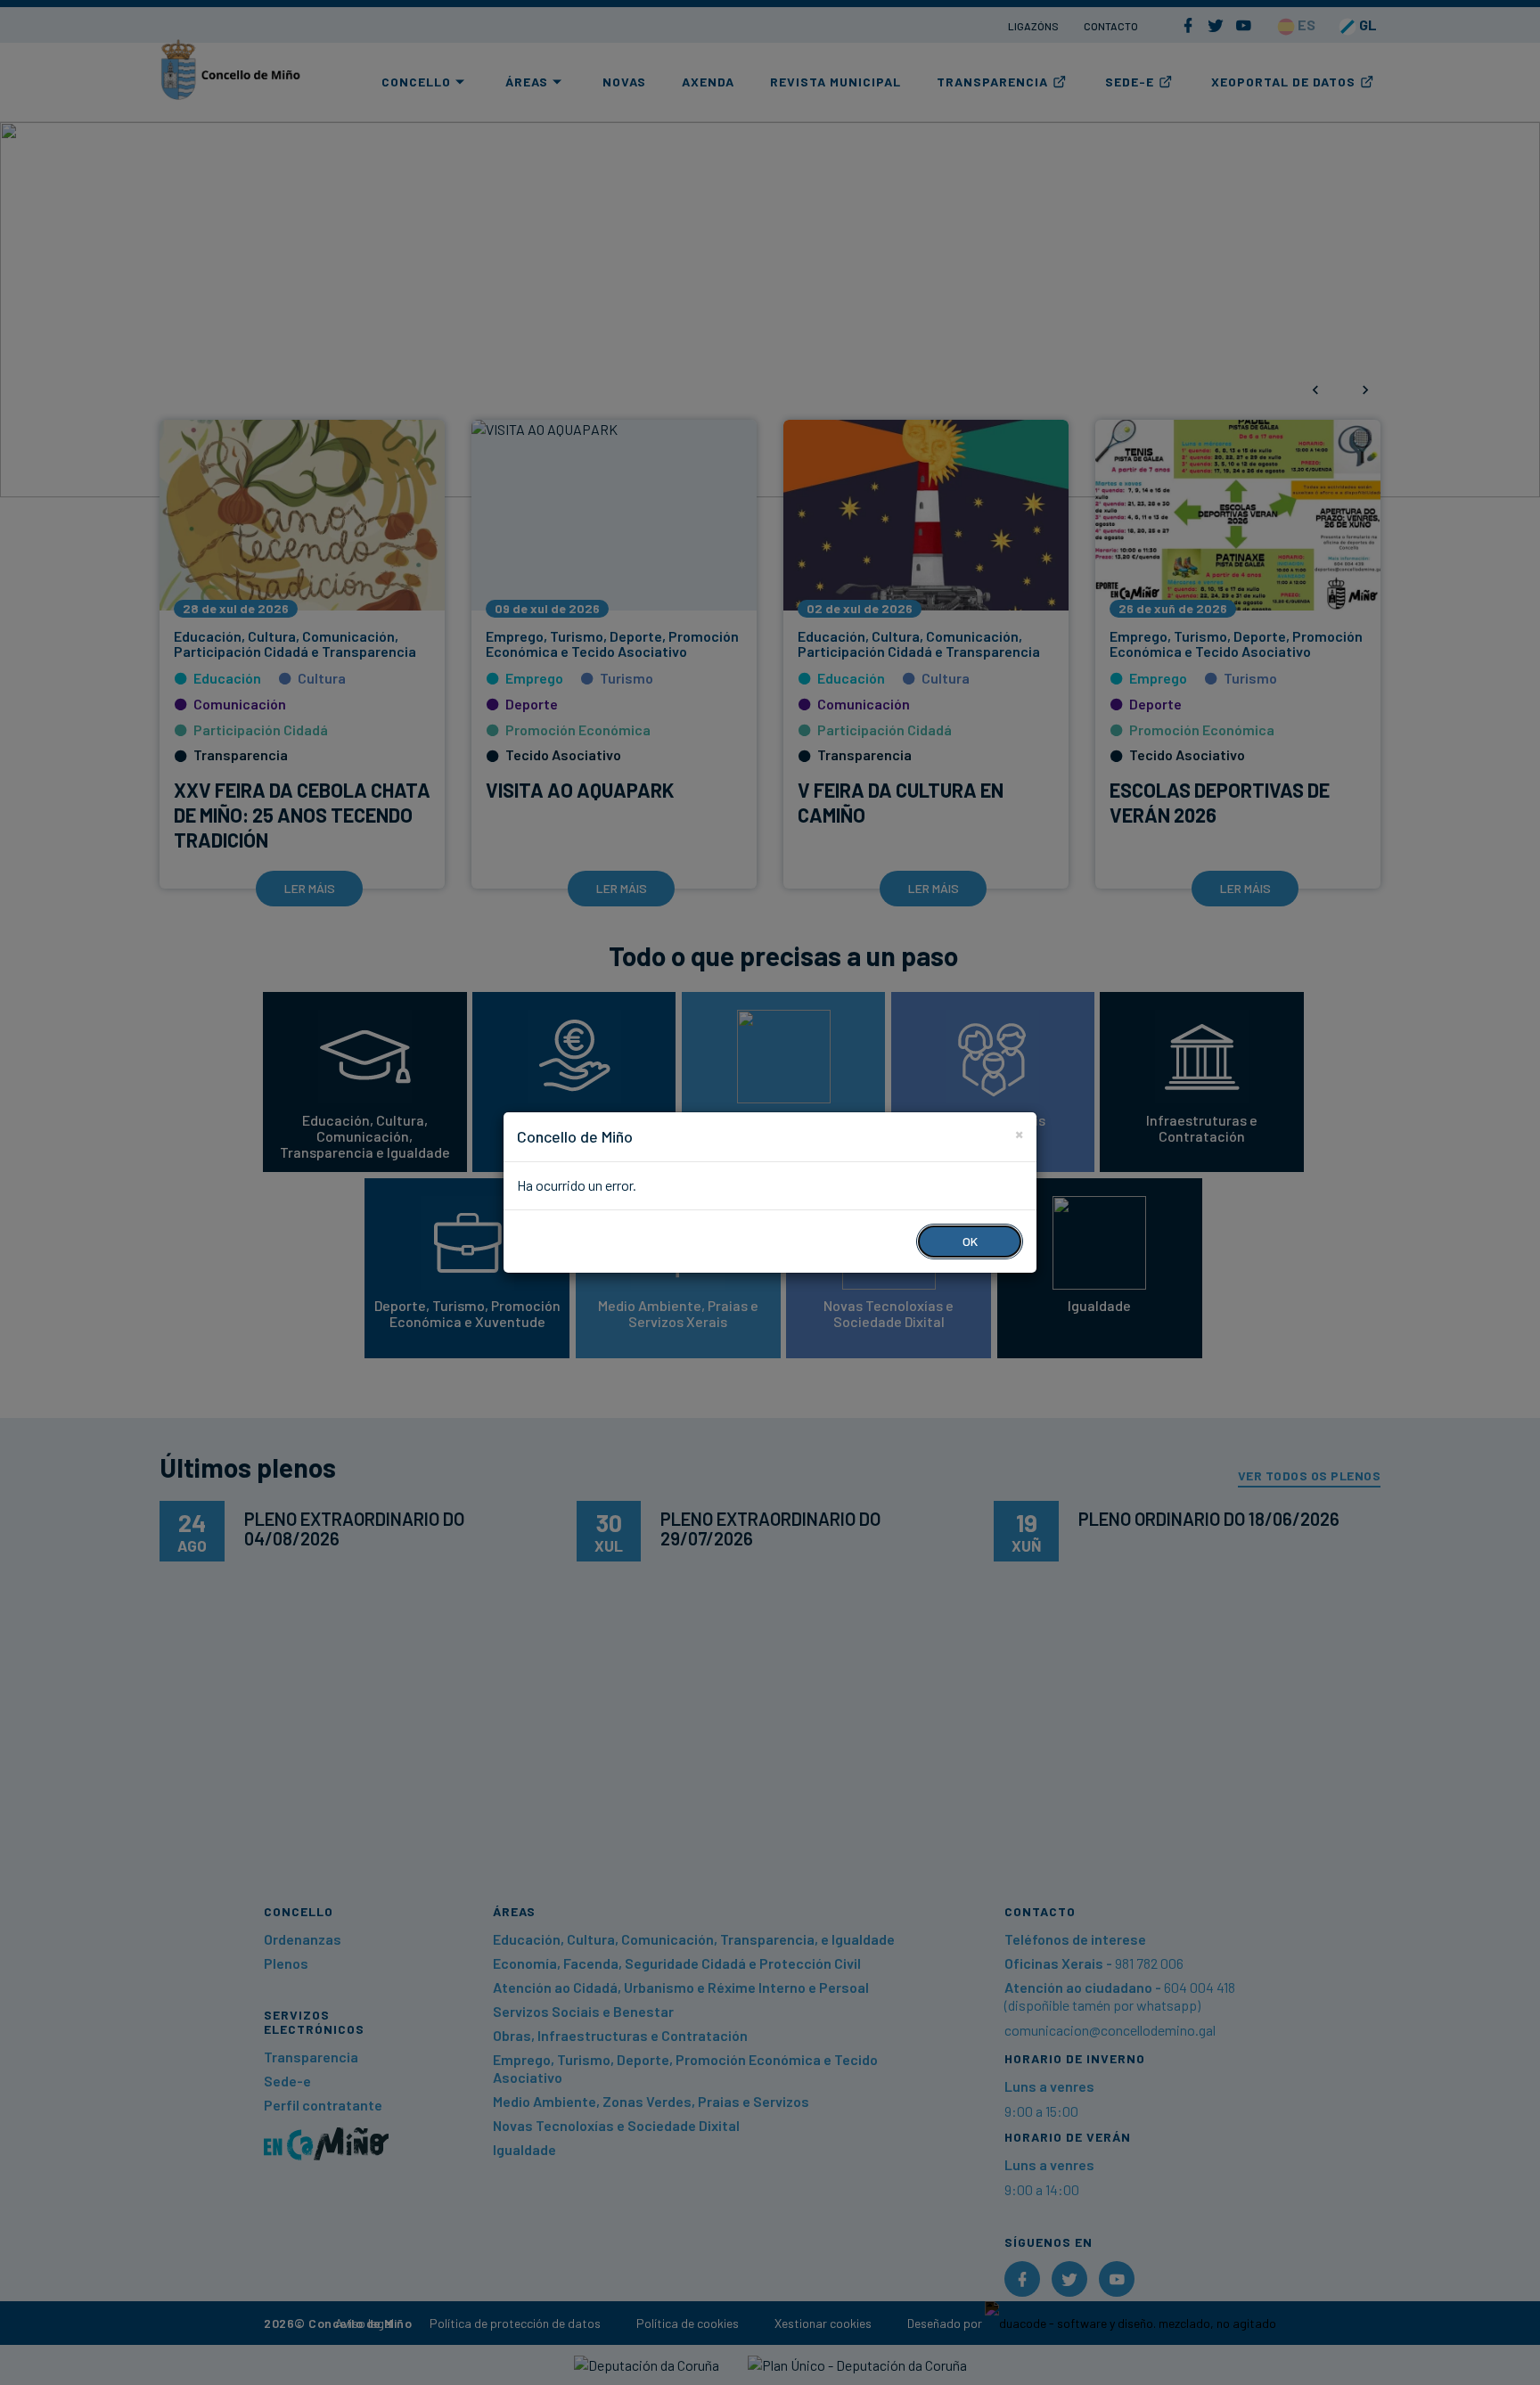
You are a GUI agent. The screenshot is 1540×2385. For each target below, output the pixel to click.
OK (970, 1241)
